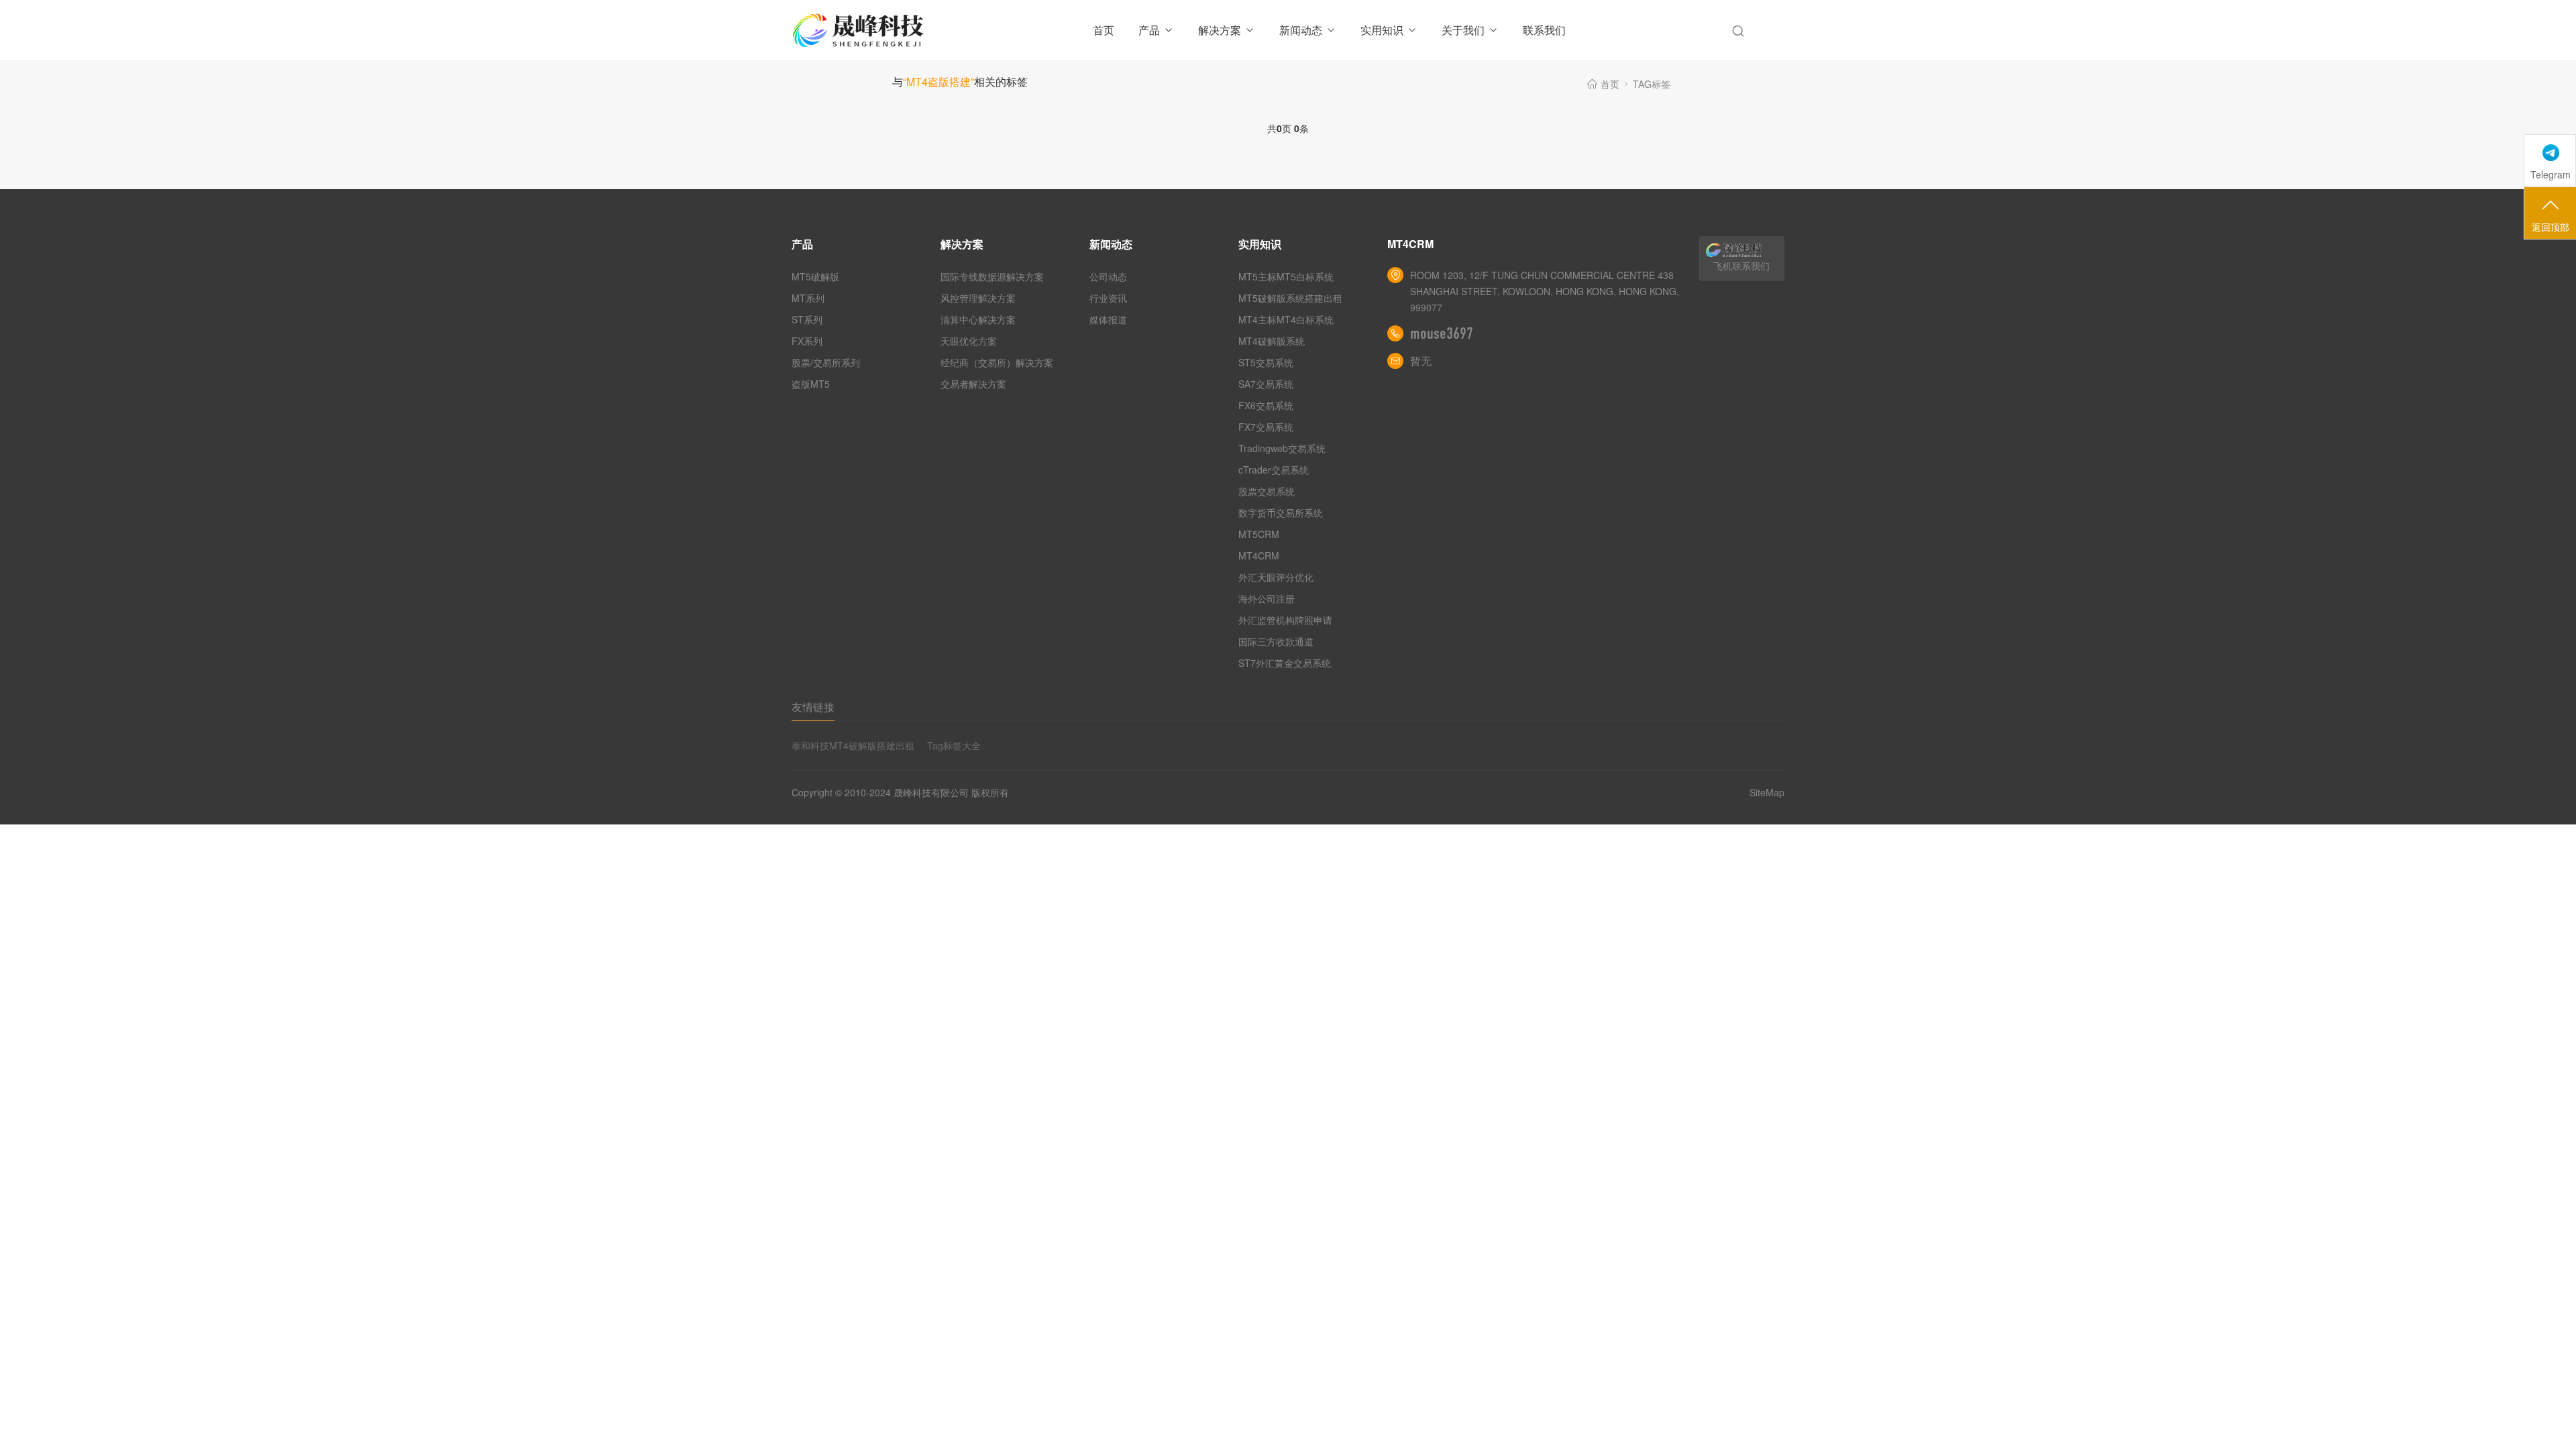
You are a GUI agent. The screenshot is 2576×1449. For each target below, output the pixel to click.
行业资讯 (1108, 298)
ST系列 (807, 319)
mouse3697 (1442, 333)
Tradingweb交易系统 (1282, 448)
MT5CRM (1259, 534)
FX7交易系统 (1266, 427)
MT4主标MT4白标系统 (1286, 319)
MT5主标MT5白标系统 (1286, 276)
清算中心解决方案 (978, 319)
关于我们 (1463, 30)
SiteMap (1767, 792)
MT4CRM (1259, 555)
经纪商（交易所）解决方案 (997, 362)
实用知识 (1382, 30)
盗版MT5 (811, 384)
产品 (1149, 30)
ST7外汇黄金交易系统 (1285, 663)
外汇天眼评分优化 (1276, 577)
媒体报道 (1108, 319)
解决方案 (1220, 30)
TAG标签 (1652, 84)
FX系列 (807, 341)
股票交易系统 (1267, 491)
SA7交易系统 (1266, 384)
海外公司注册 (1267, 598)
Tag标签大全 (954, 745)
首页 (1104, 30)
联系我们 (1544, 30)
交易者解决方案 (973, 384)
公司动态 (1108, 276)
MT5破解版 (815, 276)
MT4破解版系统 (1272, 341)
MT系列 (808, 298)
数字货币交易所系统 (1281, 513)
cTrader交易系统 (1274, 470)
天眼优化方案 (969, 341)
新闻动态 (1301, 30)
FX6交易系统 (1266, 405)
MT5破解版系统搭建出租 (1290, 298)
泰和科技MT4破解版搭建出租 (853, 745)
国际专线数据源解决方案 (992, 276)
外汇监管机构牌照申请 (1285, 620)
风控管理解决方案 (978, 298)
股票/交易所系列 (826, 362)
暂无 (1421, 361)
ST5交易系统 (1266, 362)
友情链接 (813, 707)
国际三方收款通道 (1276, 641)
